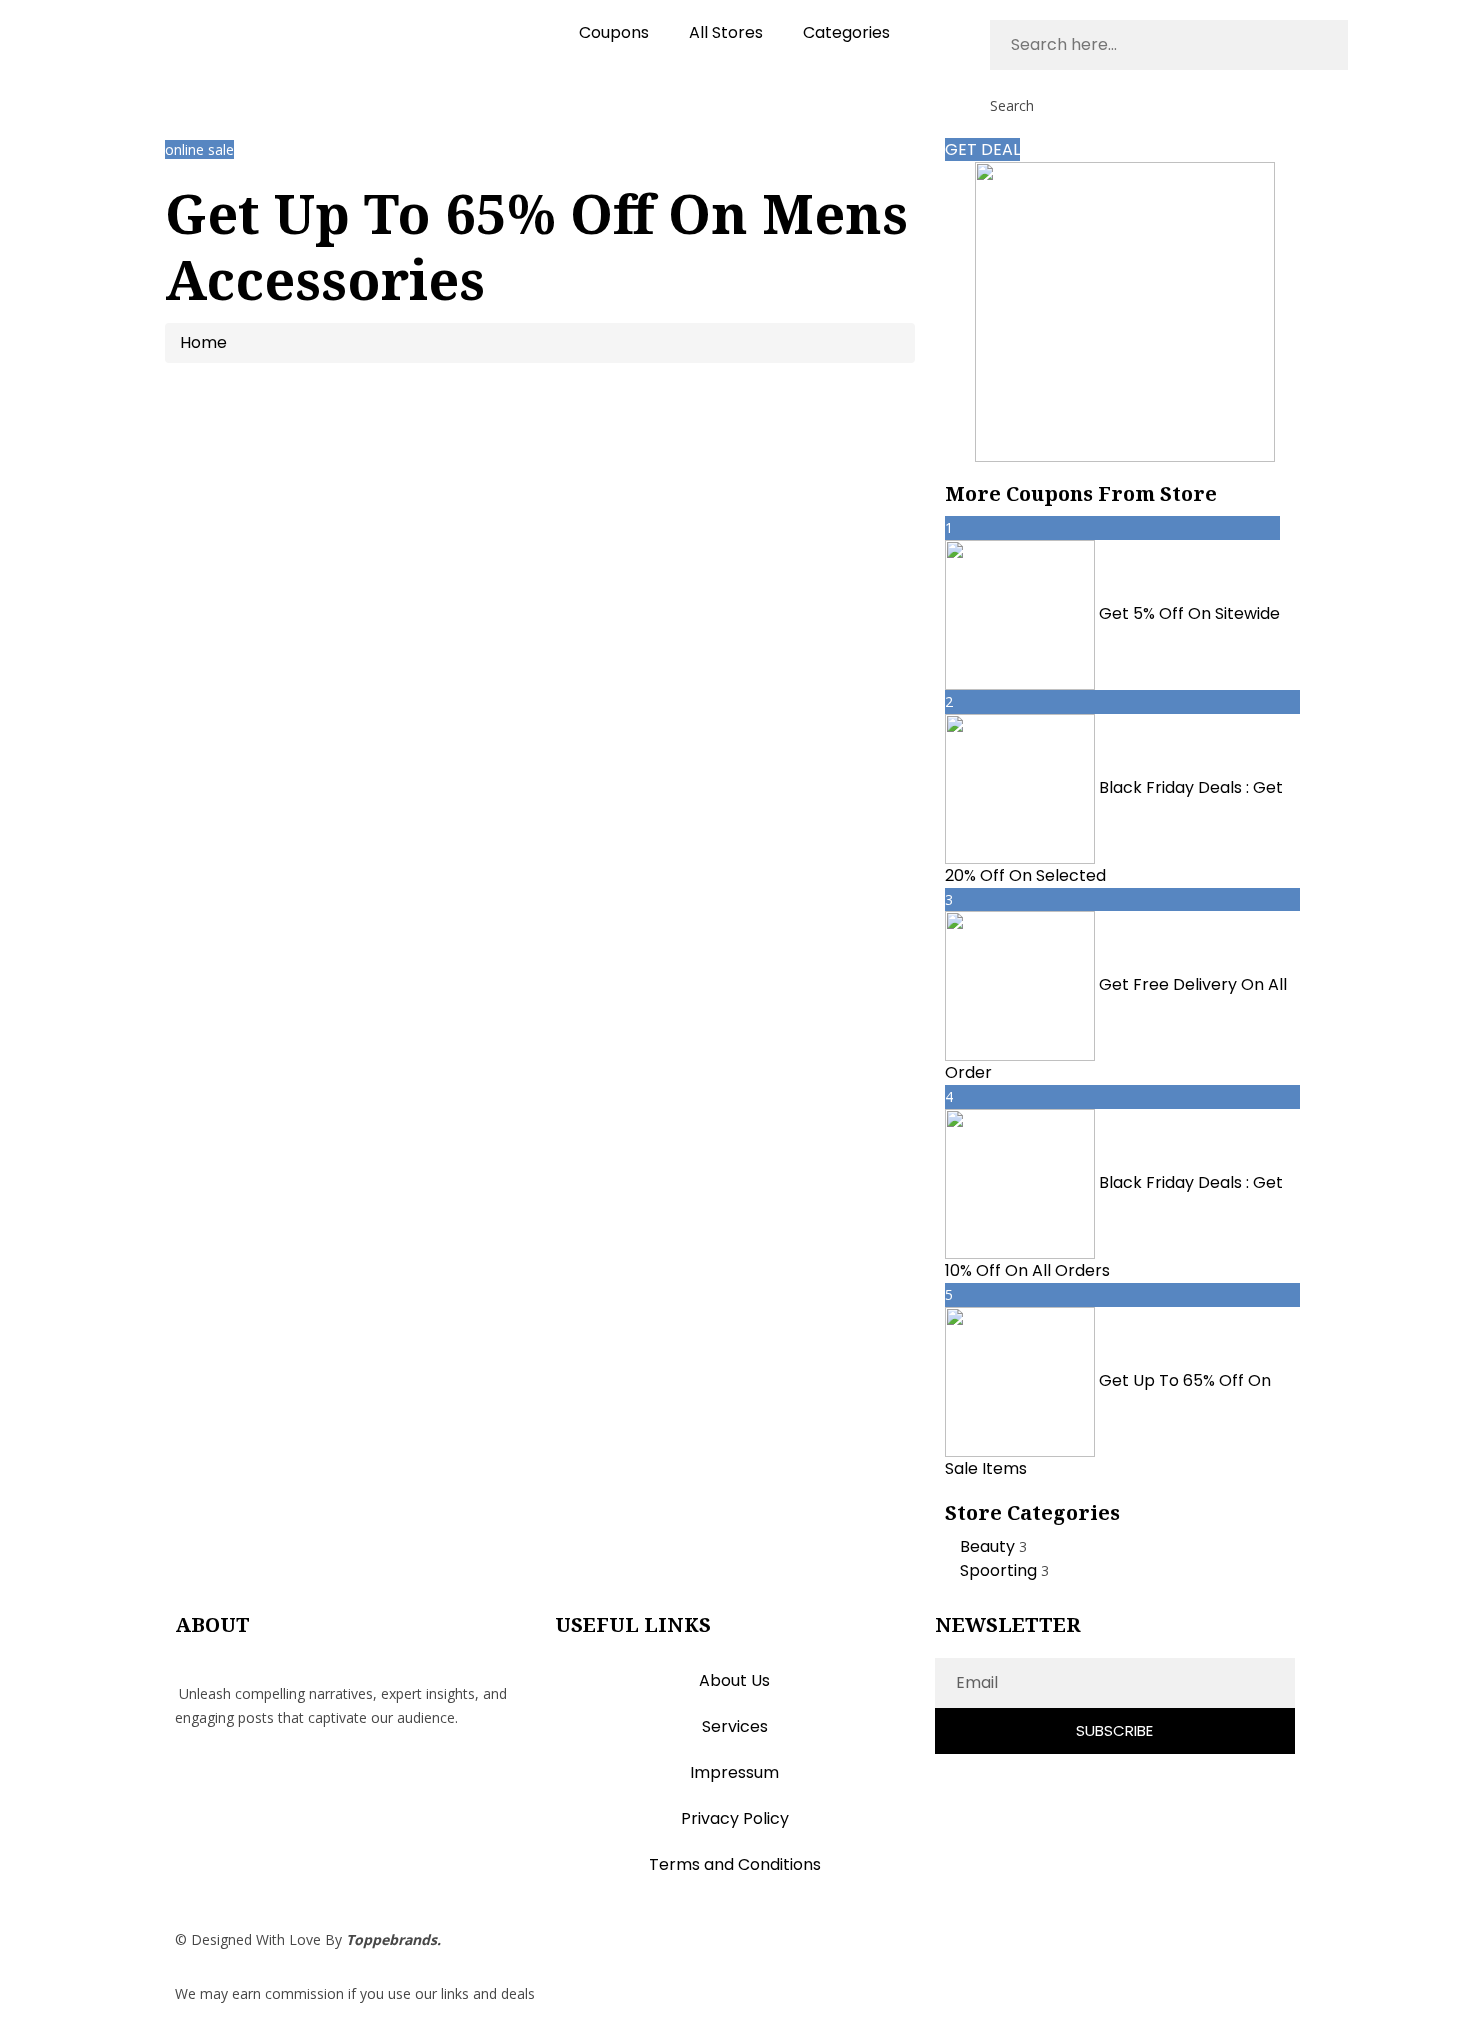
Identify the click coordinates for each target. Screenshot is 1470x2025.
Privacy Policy (735, 1818)
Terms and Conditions (735, 1864)
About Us (734, 1680)
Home (203, 342)
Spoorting (1000, 1570)
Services (735, 1726)
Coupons (614, 32)
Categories (846, 32)
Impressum (734, 1772)
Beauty (989, 1546)
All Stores (726, 32)
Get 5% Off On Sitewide (1189, 613)
